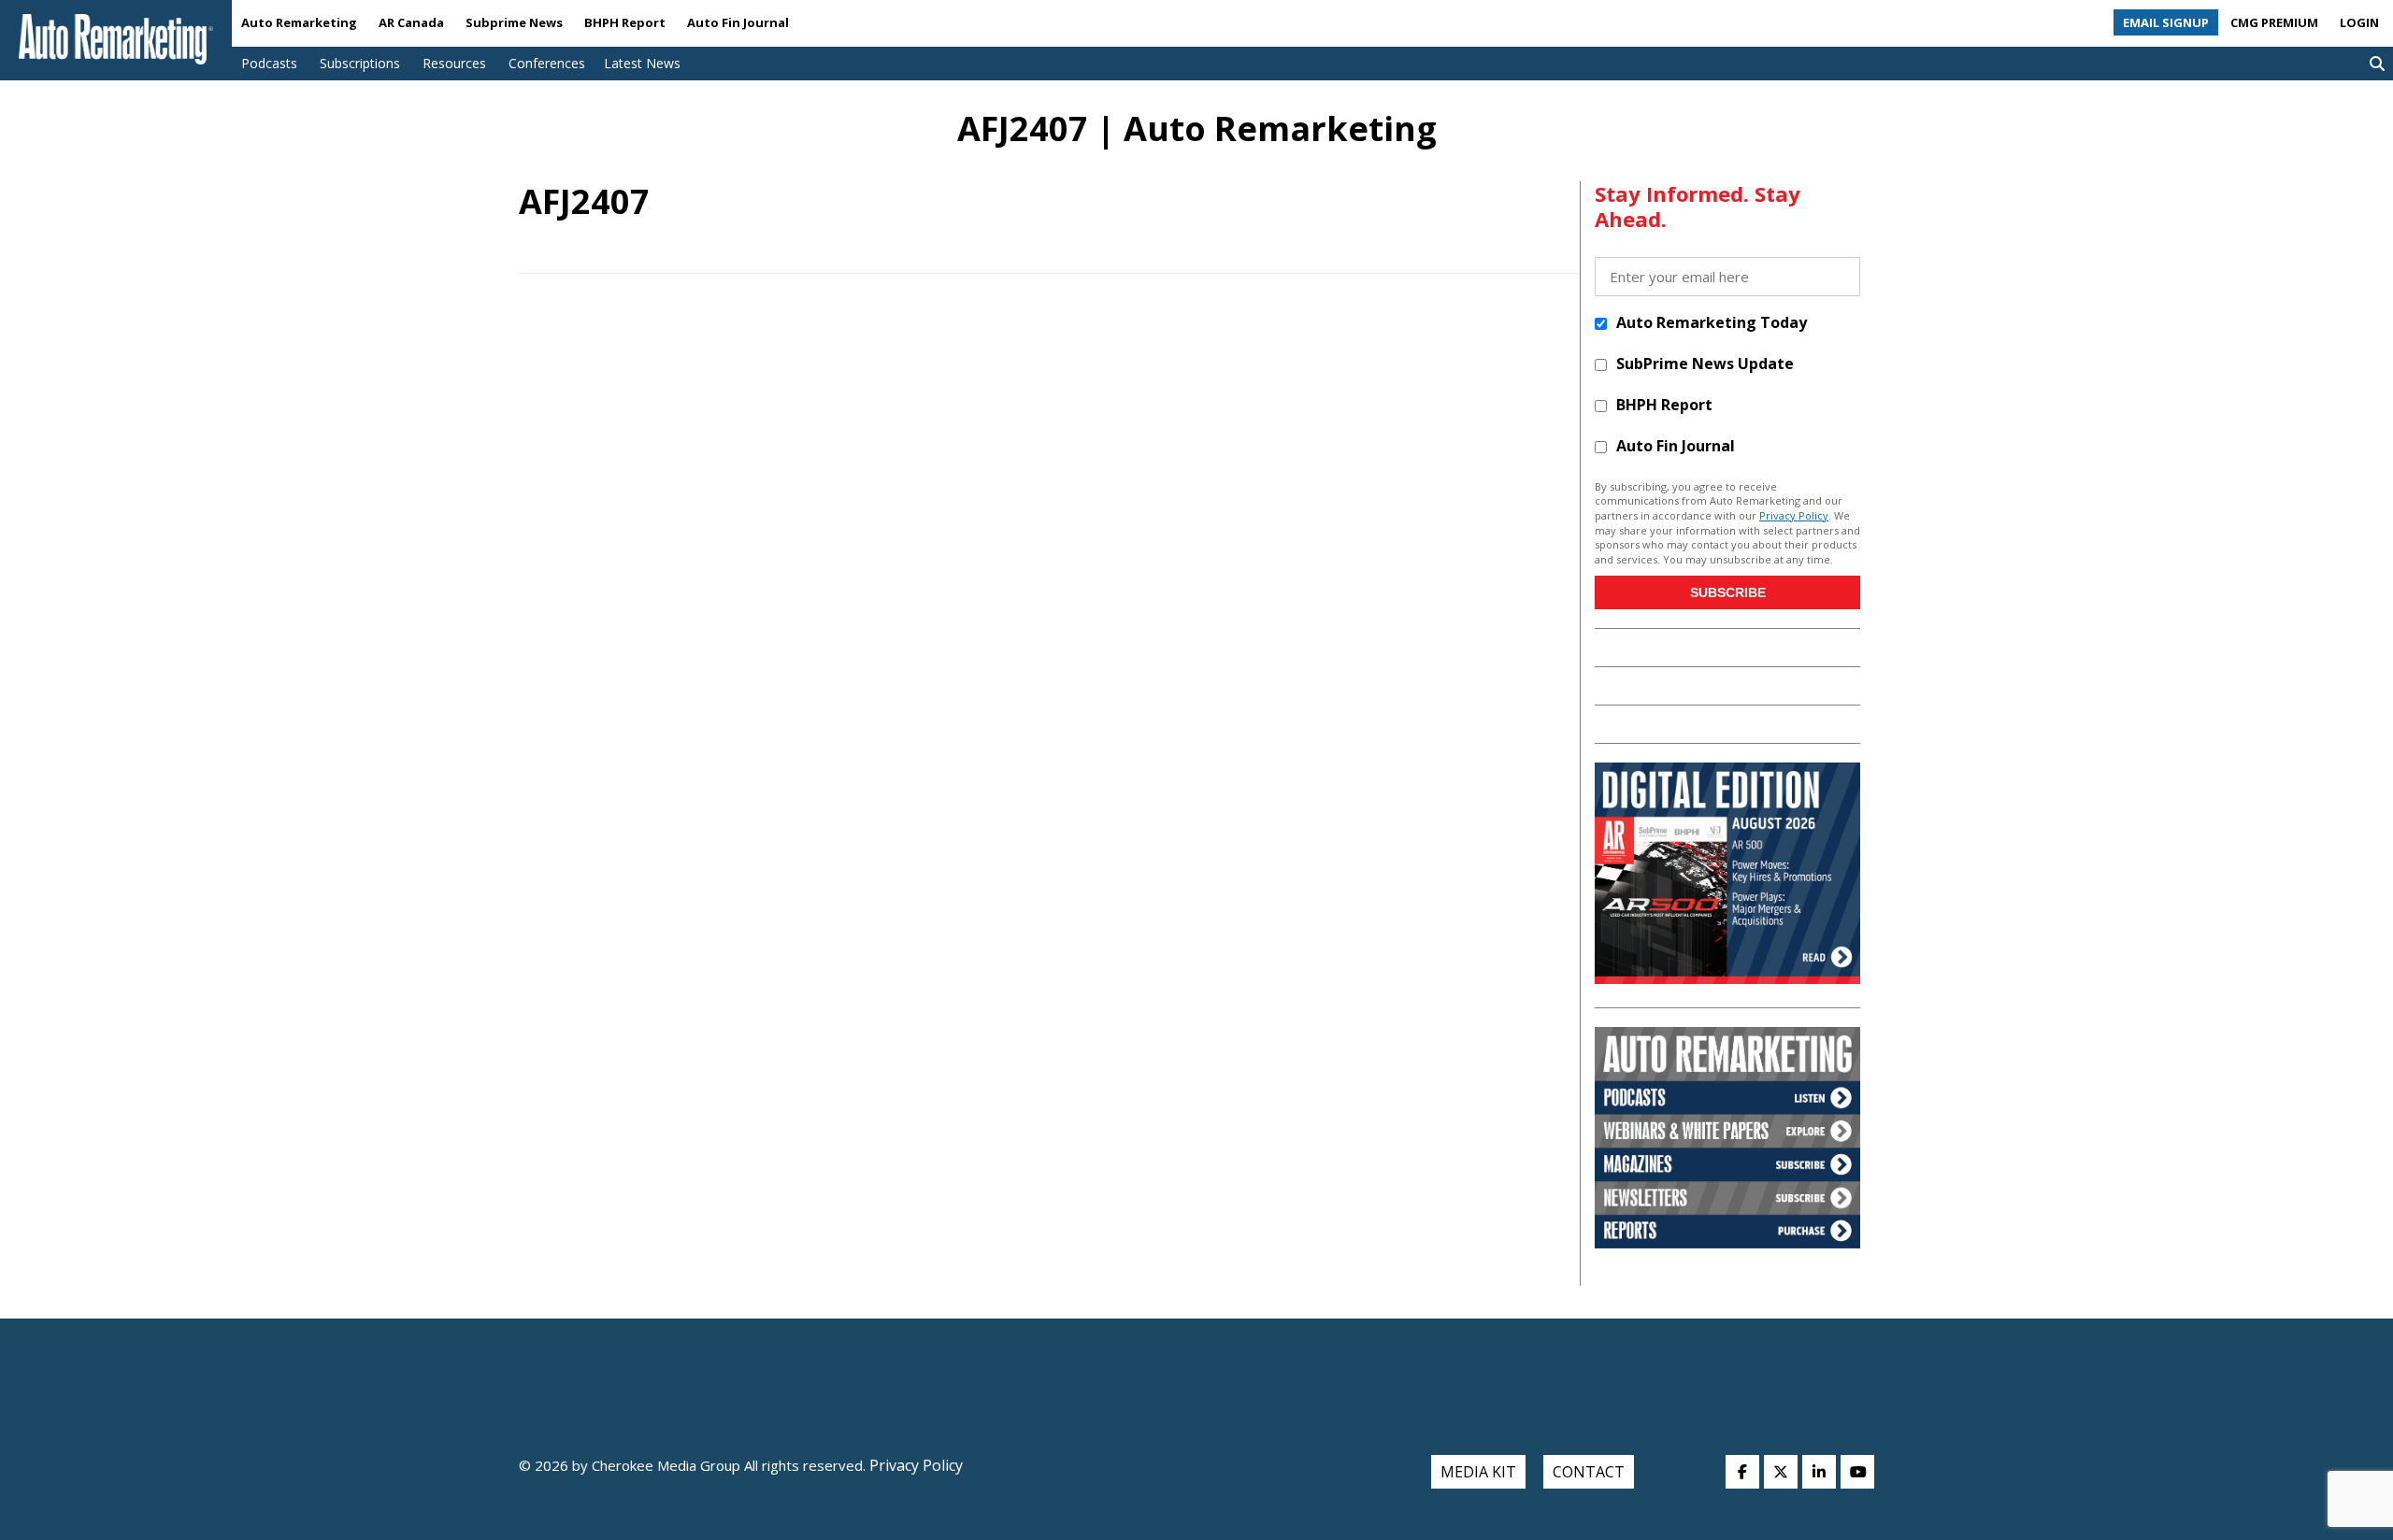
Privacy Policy (1794, 515)
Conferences (547, 63)
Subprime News (514, 22)
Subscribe (1728, 592)
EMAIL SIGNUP (2166, 22)
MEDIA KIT (1478, 1472)
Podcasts (269, 63)
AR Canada (411, 22)
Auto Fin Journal (738, 22)
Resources (454, 63)
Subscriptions (360, 63)
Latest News (642, 63)
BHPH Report (625, 22)
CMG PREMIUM (2274, 22)
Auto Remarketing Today (1712, 322)
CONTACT (1589, 1472)
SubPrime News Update (1705, 364)
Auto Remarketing (299, 22)
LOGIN (2359, 22)
